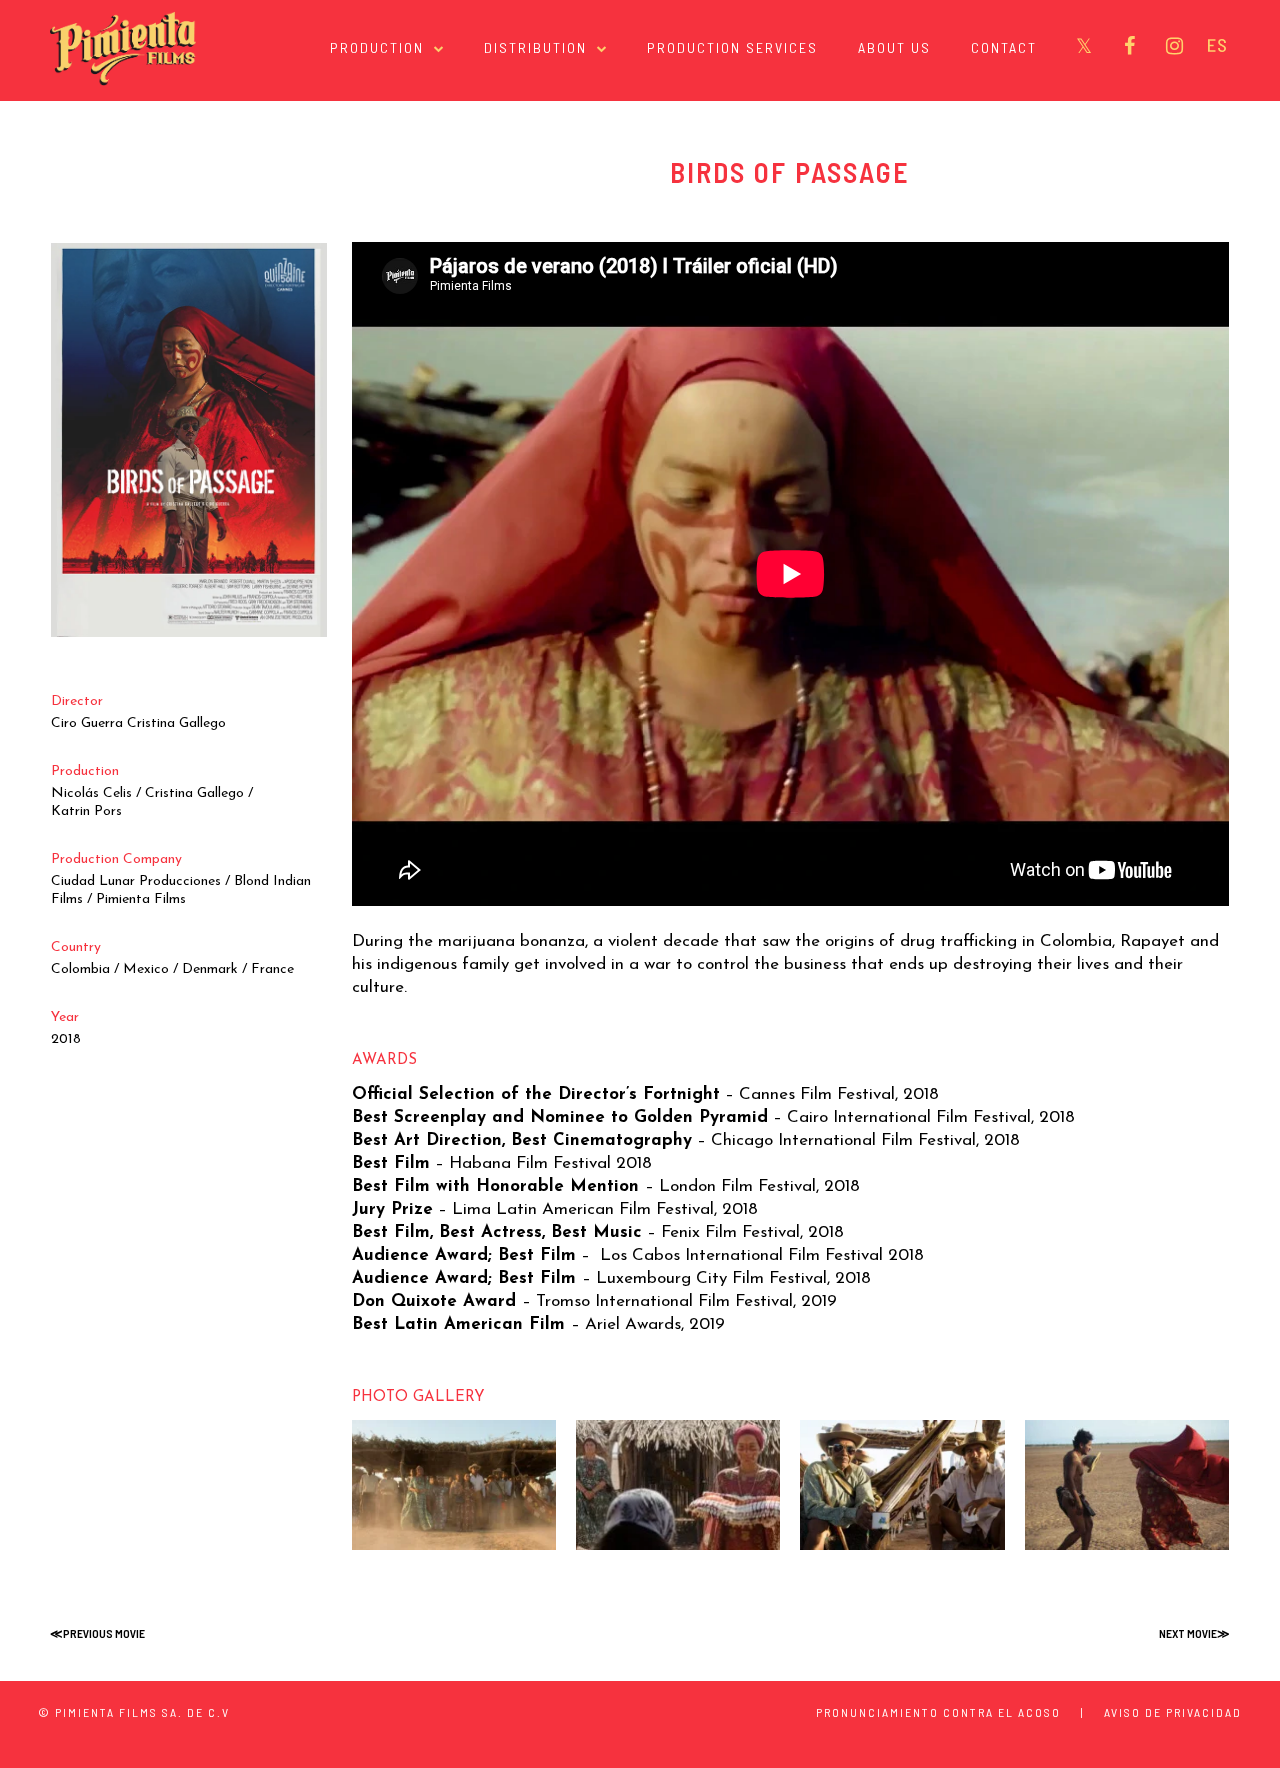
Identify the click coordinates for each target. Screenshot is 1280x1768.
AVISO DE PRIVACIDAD (1173, 1712)
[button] (454, 1485)
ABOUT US (894, 47)
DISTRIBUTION (535, 47)
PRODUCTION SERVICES (732, 47)
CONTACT (1004, 47)
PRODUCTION (377, 47)
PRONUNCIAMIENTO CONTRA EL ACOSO (938, 1712)
